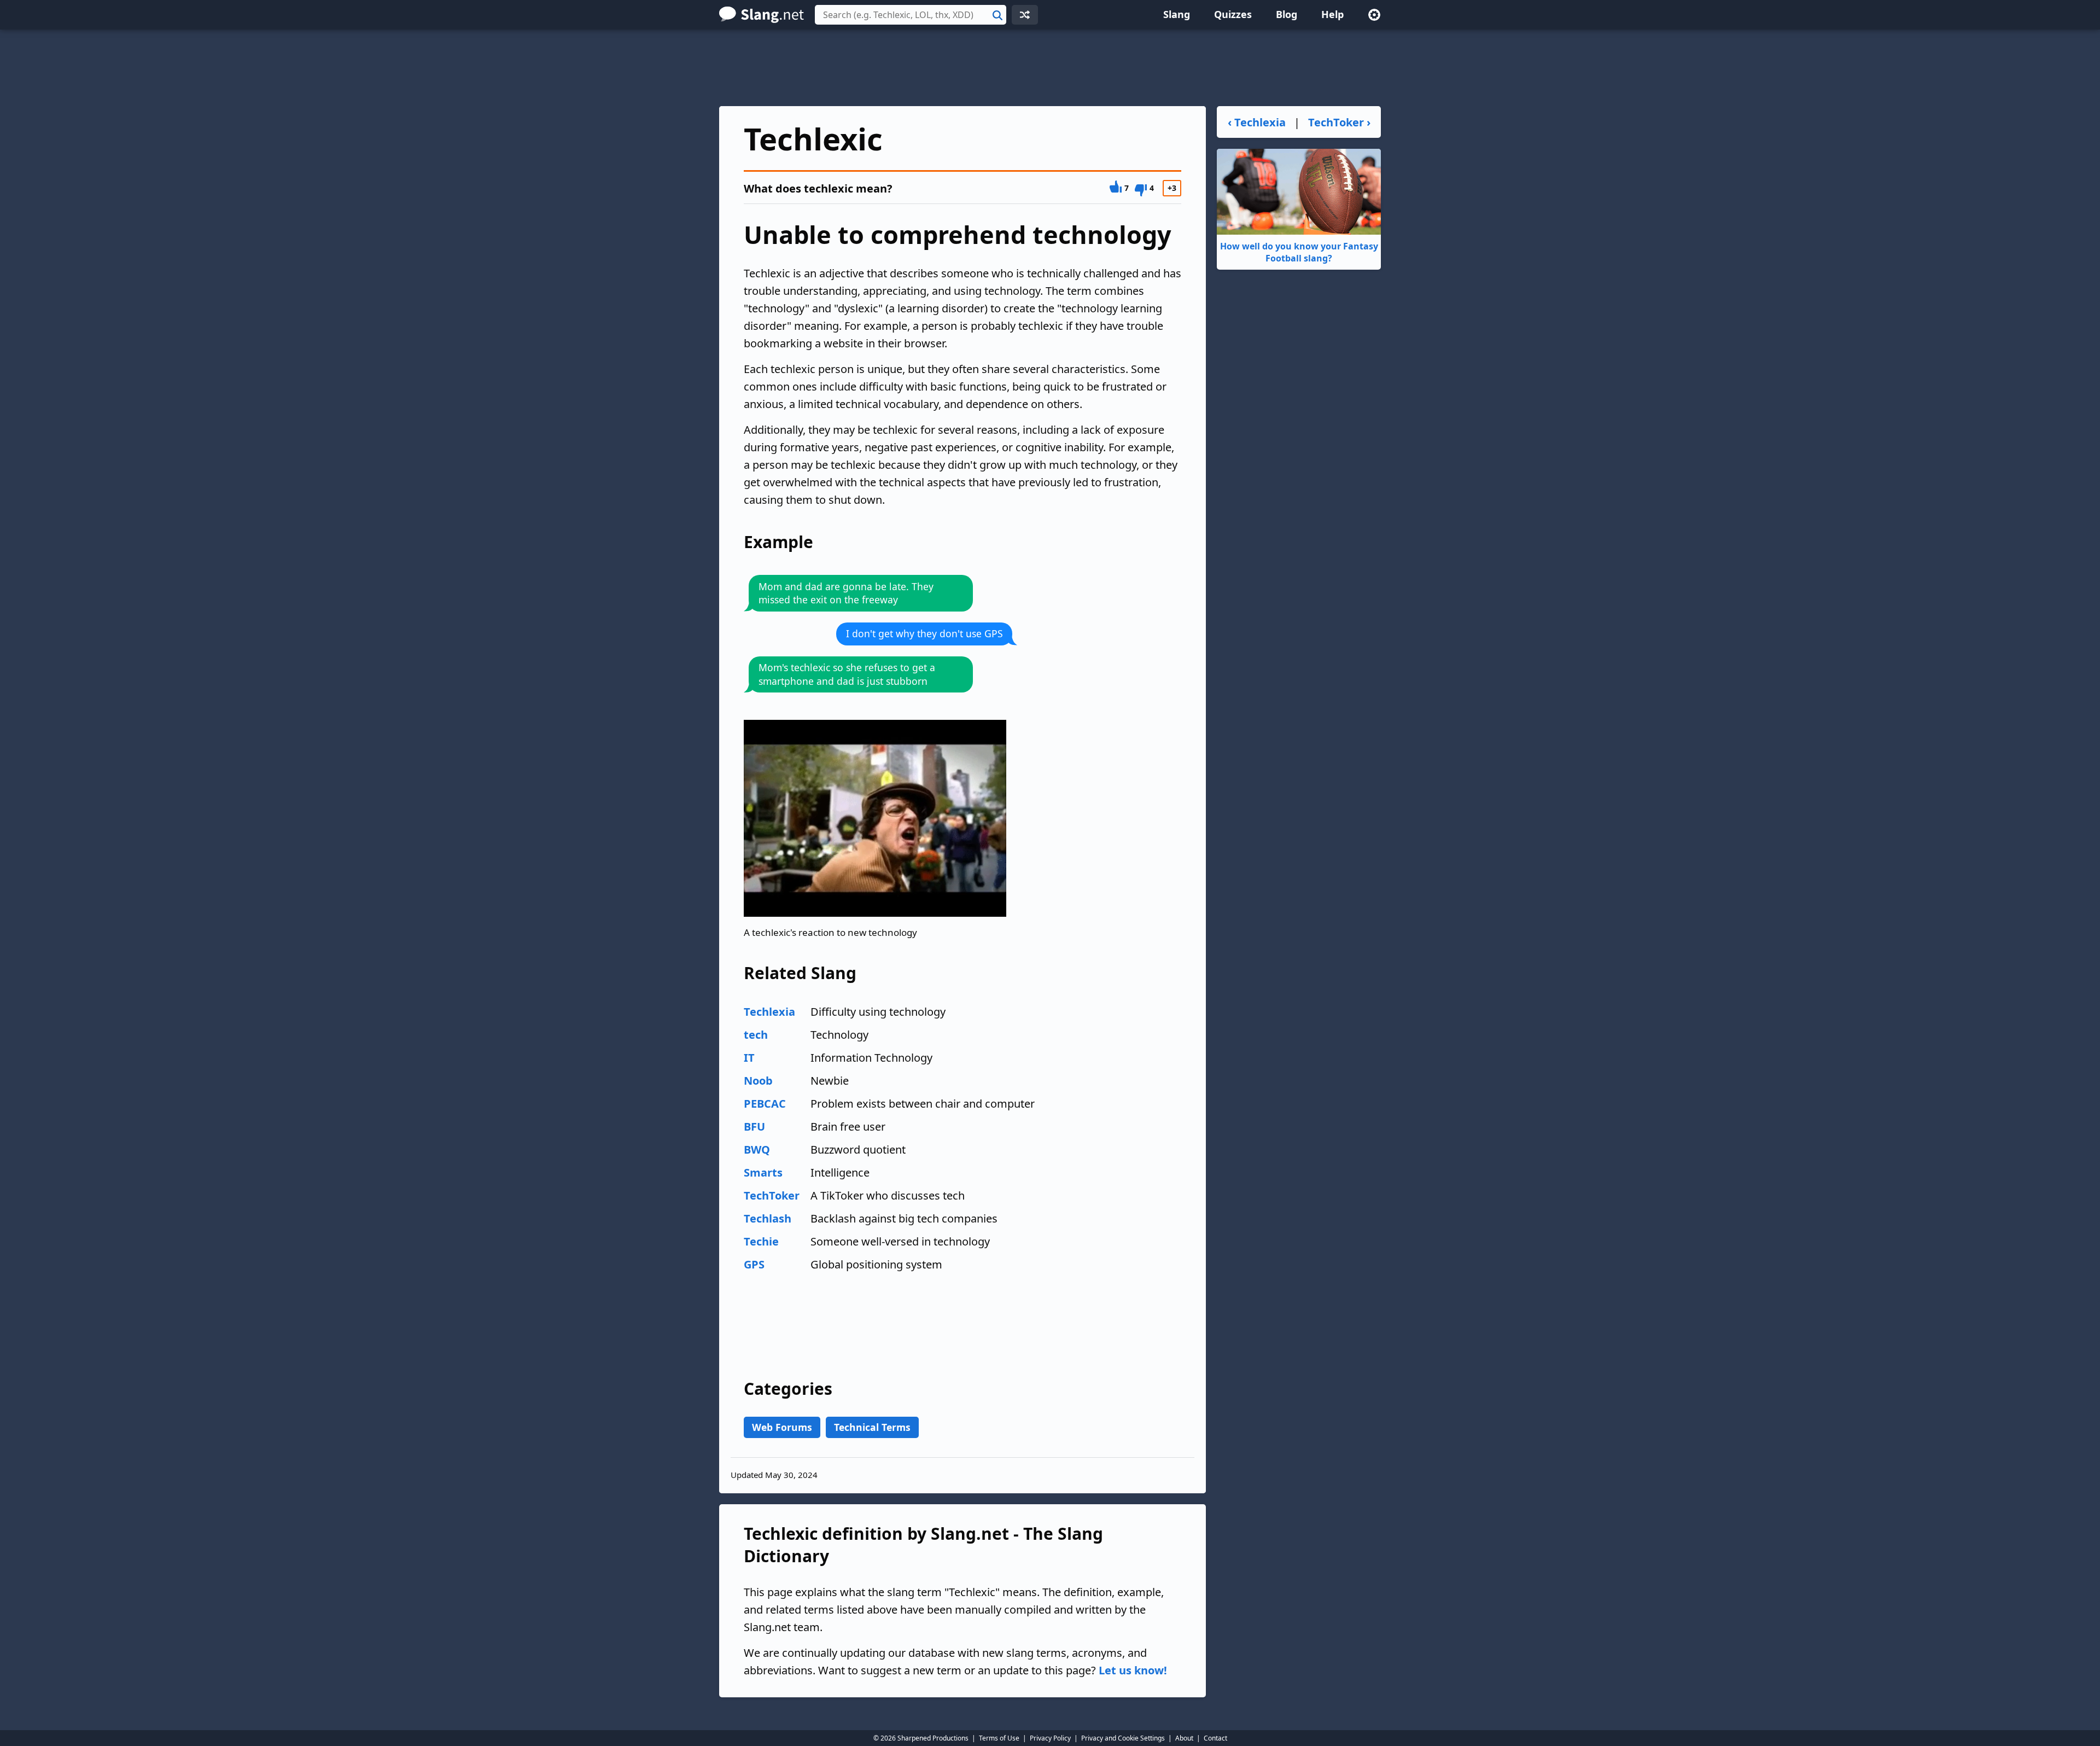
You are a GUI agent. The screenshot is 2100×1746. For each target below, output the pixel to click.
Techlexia (769, 1012)
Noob (758, 1081)
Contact (1215, 1738)
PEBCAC (765, 1104)
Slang (1177, 14)
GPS (754, 1264)
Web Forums (782, 1427)
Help (1332, 14)
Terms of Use (999, 1738)
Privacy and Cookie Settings (1123, 1738)
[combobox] (911, 15)
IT (749, 1058)
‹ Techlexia (1257, 122)
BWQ (757, 1150)
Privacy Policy (1050, 1738)
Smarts (763, 1172)
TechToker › (1339, 122)
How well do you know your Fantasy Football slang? (1299, 252)
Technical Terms (872, 1427)
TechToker (772, 1195)
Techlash (768, 1218)
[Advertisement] (1050, 68)
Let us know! (1133, 1670)
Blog (1287, 14)
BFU (754, 1127)
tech (756, 1035)
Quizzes (1233, 14)
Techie (761, 1241)
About (1184, 1738)
